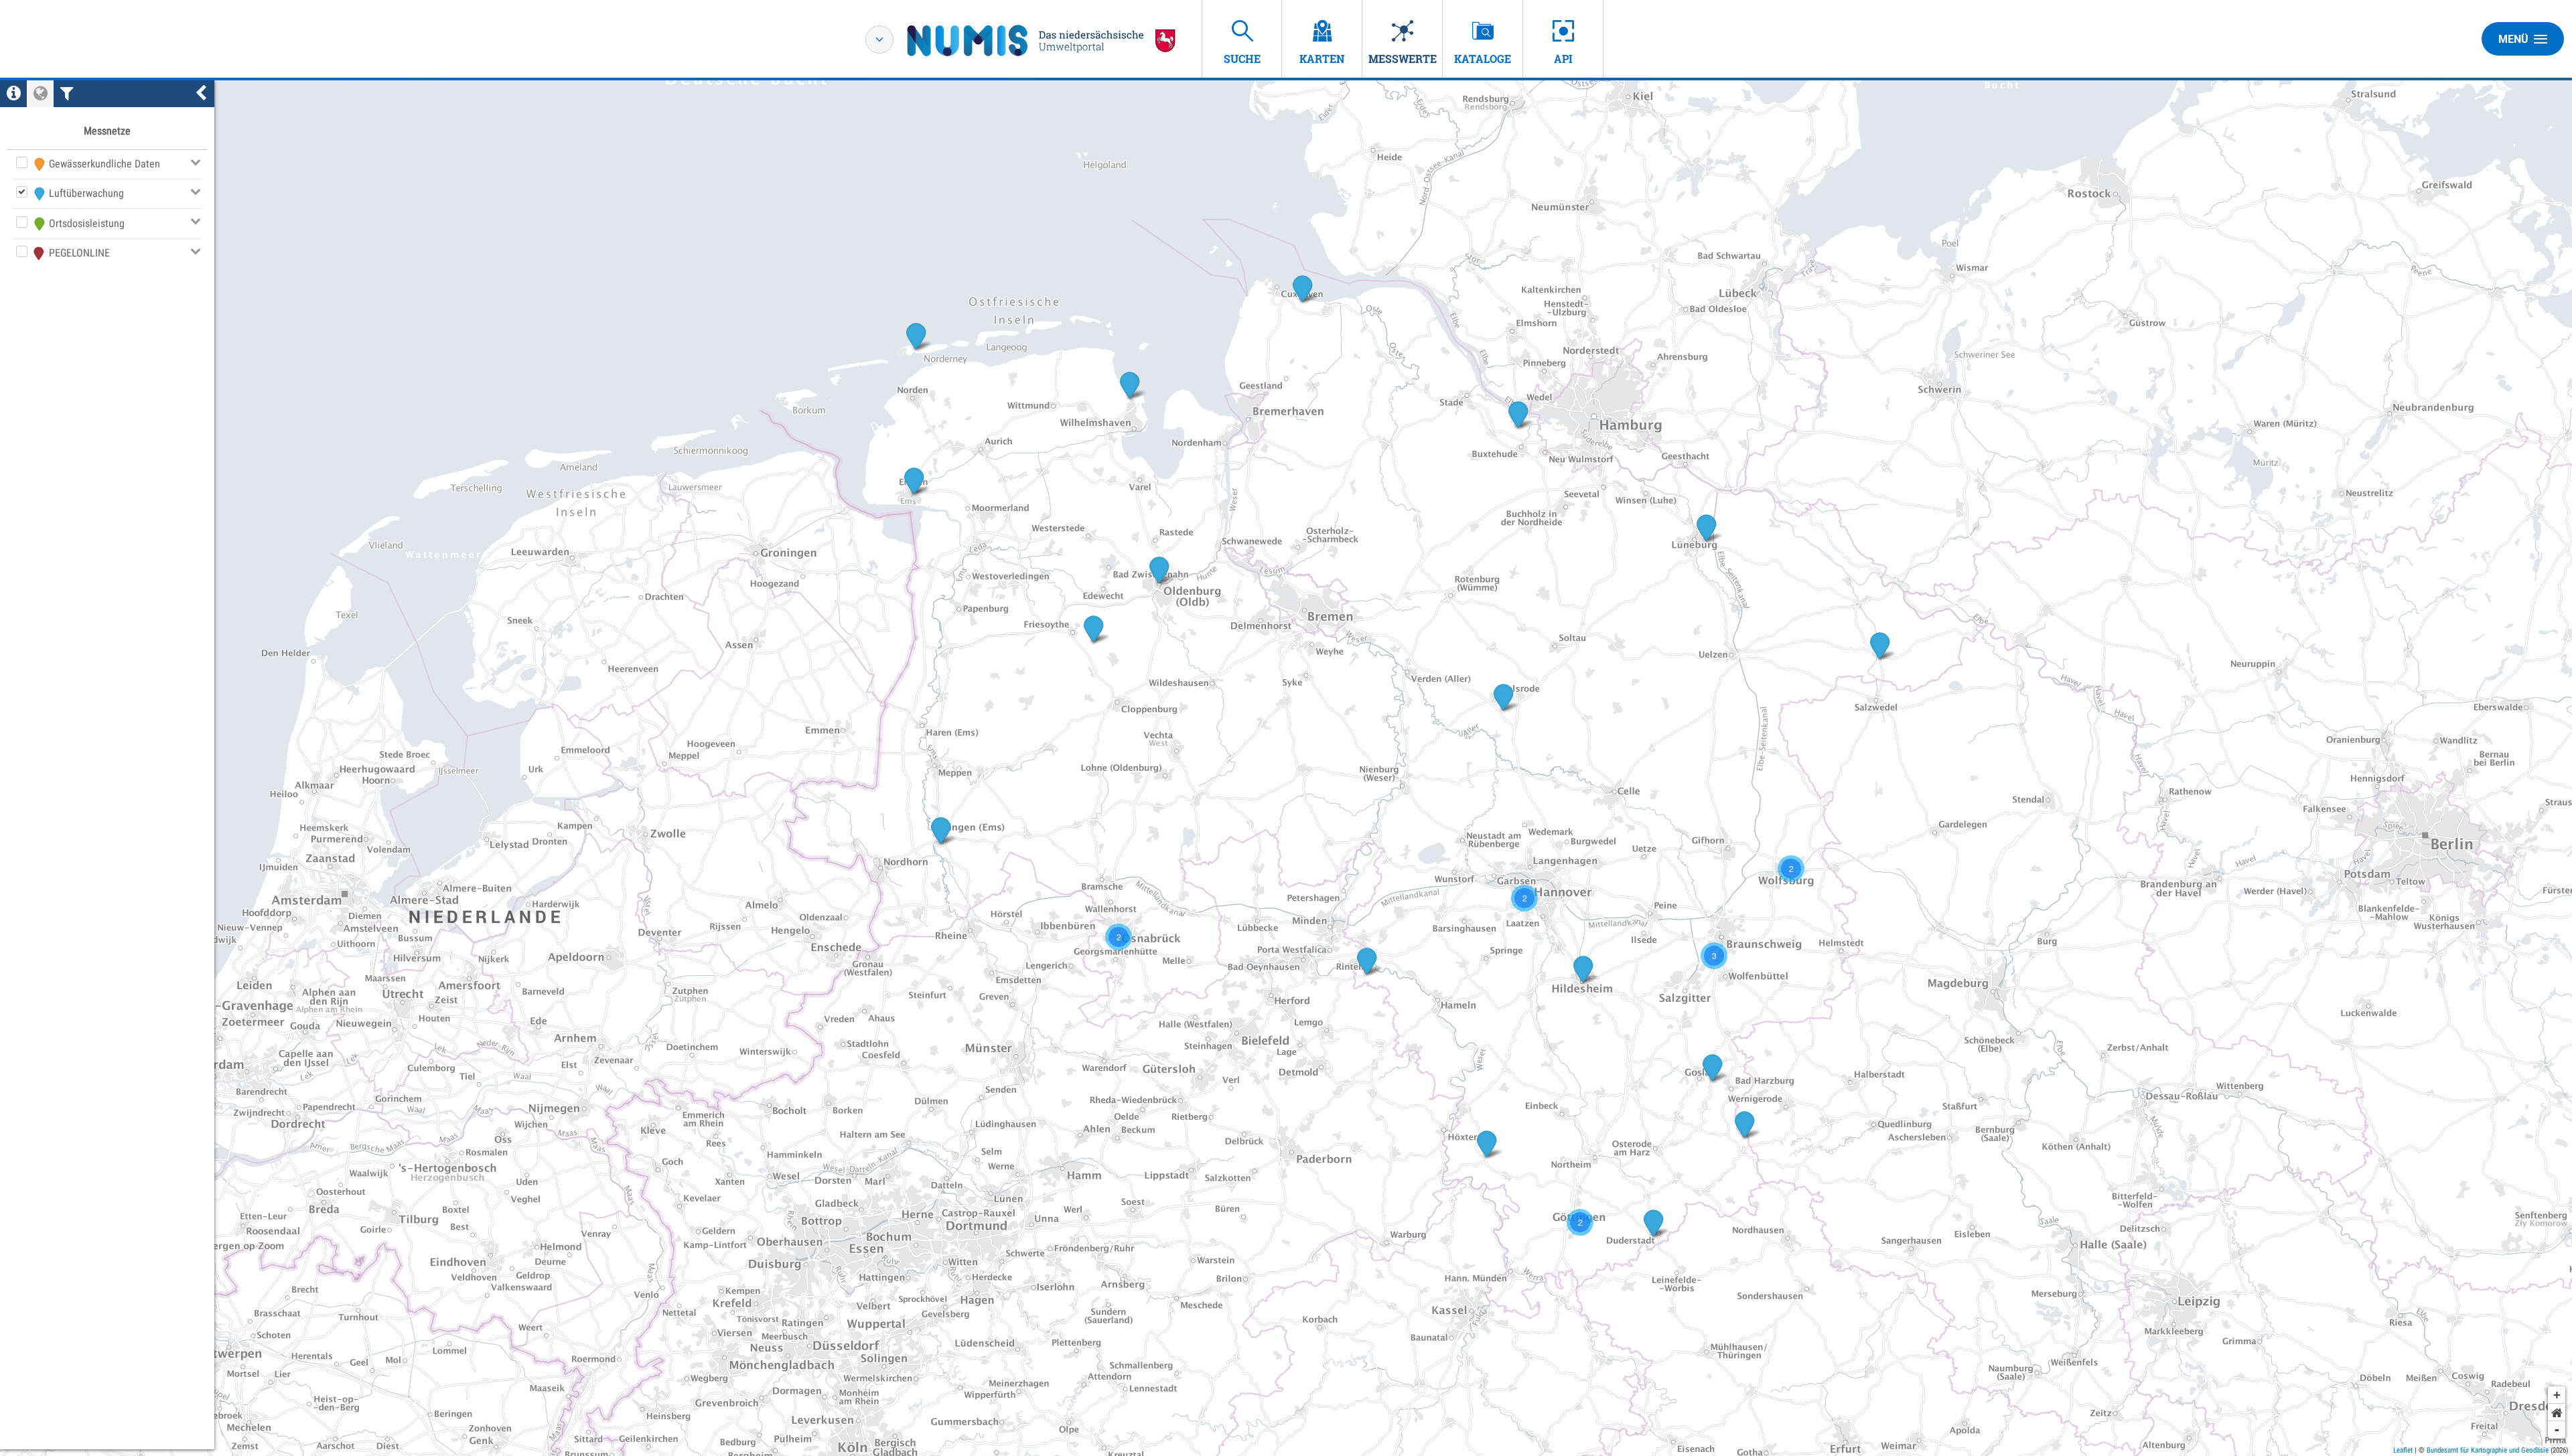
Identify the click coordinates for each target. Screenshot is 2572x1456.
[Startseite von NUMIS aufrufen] (1042, 41)
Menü (2513, 39)
